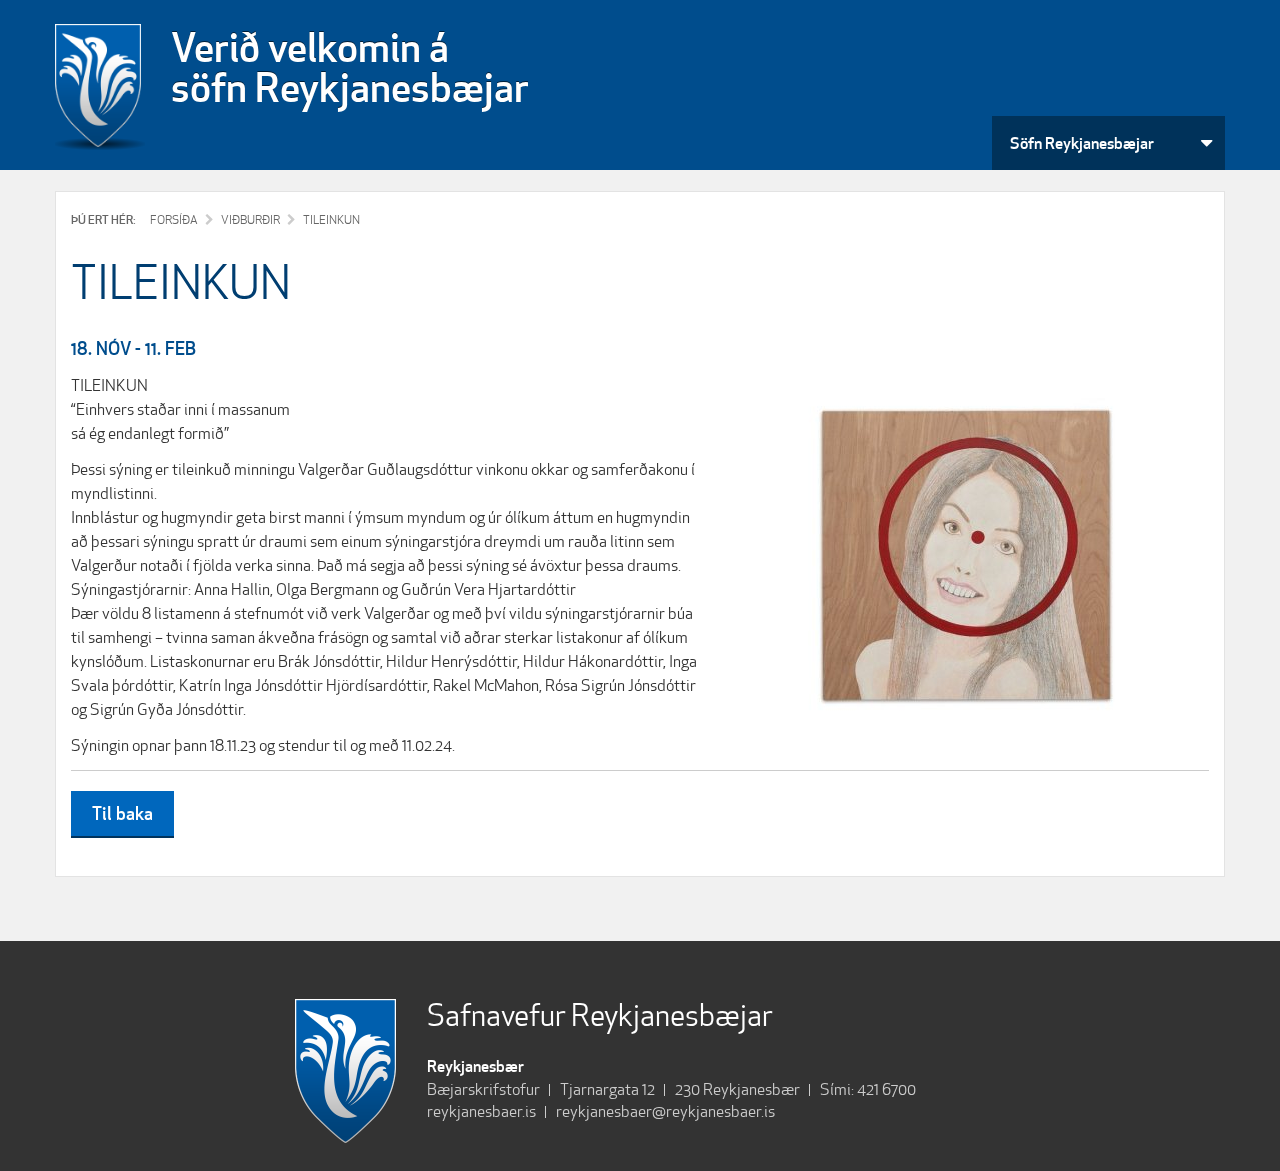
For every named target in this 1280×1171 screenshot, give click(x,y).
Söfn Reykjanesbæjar (1082, 143)
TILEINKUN (331, 219)
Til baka (122, 813)
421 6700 (886, 1089)
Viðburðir (250, 219)
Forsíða (174, 219)
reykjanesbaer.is (481, 1111)
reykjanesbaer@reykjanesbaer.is (665, 1111)
